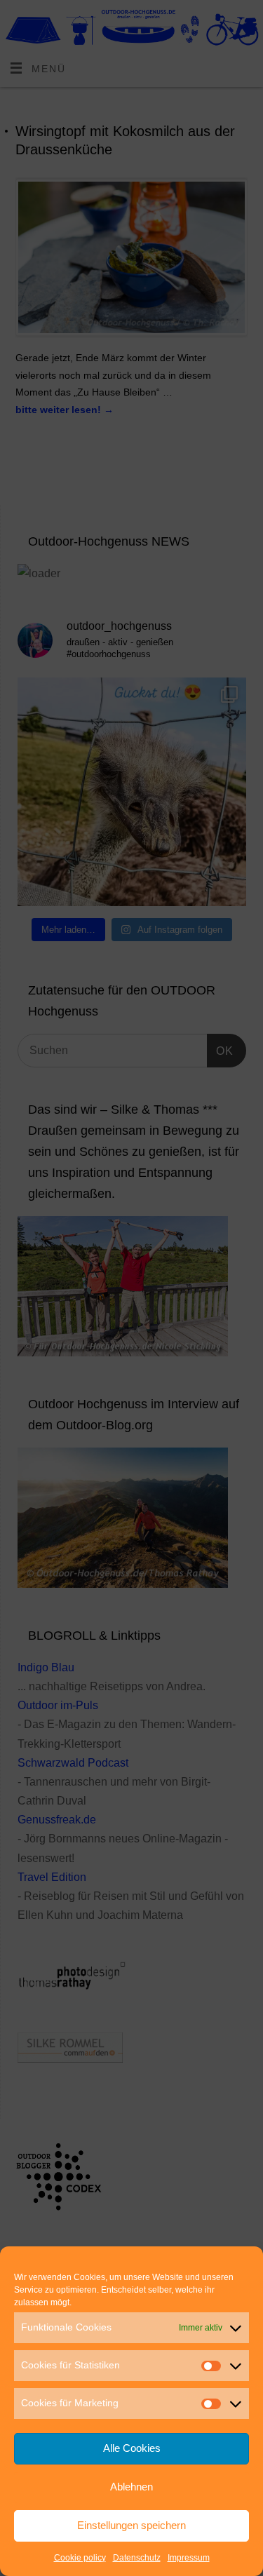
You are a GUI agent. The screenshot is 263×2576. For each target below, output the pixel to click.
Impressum (189, 2558)
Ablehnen (131, 2487)
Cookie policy (80, 2558)
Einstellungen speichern (131, 2525)
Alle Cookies (132, 2448)
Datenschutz (137, 2558)
